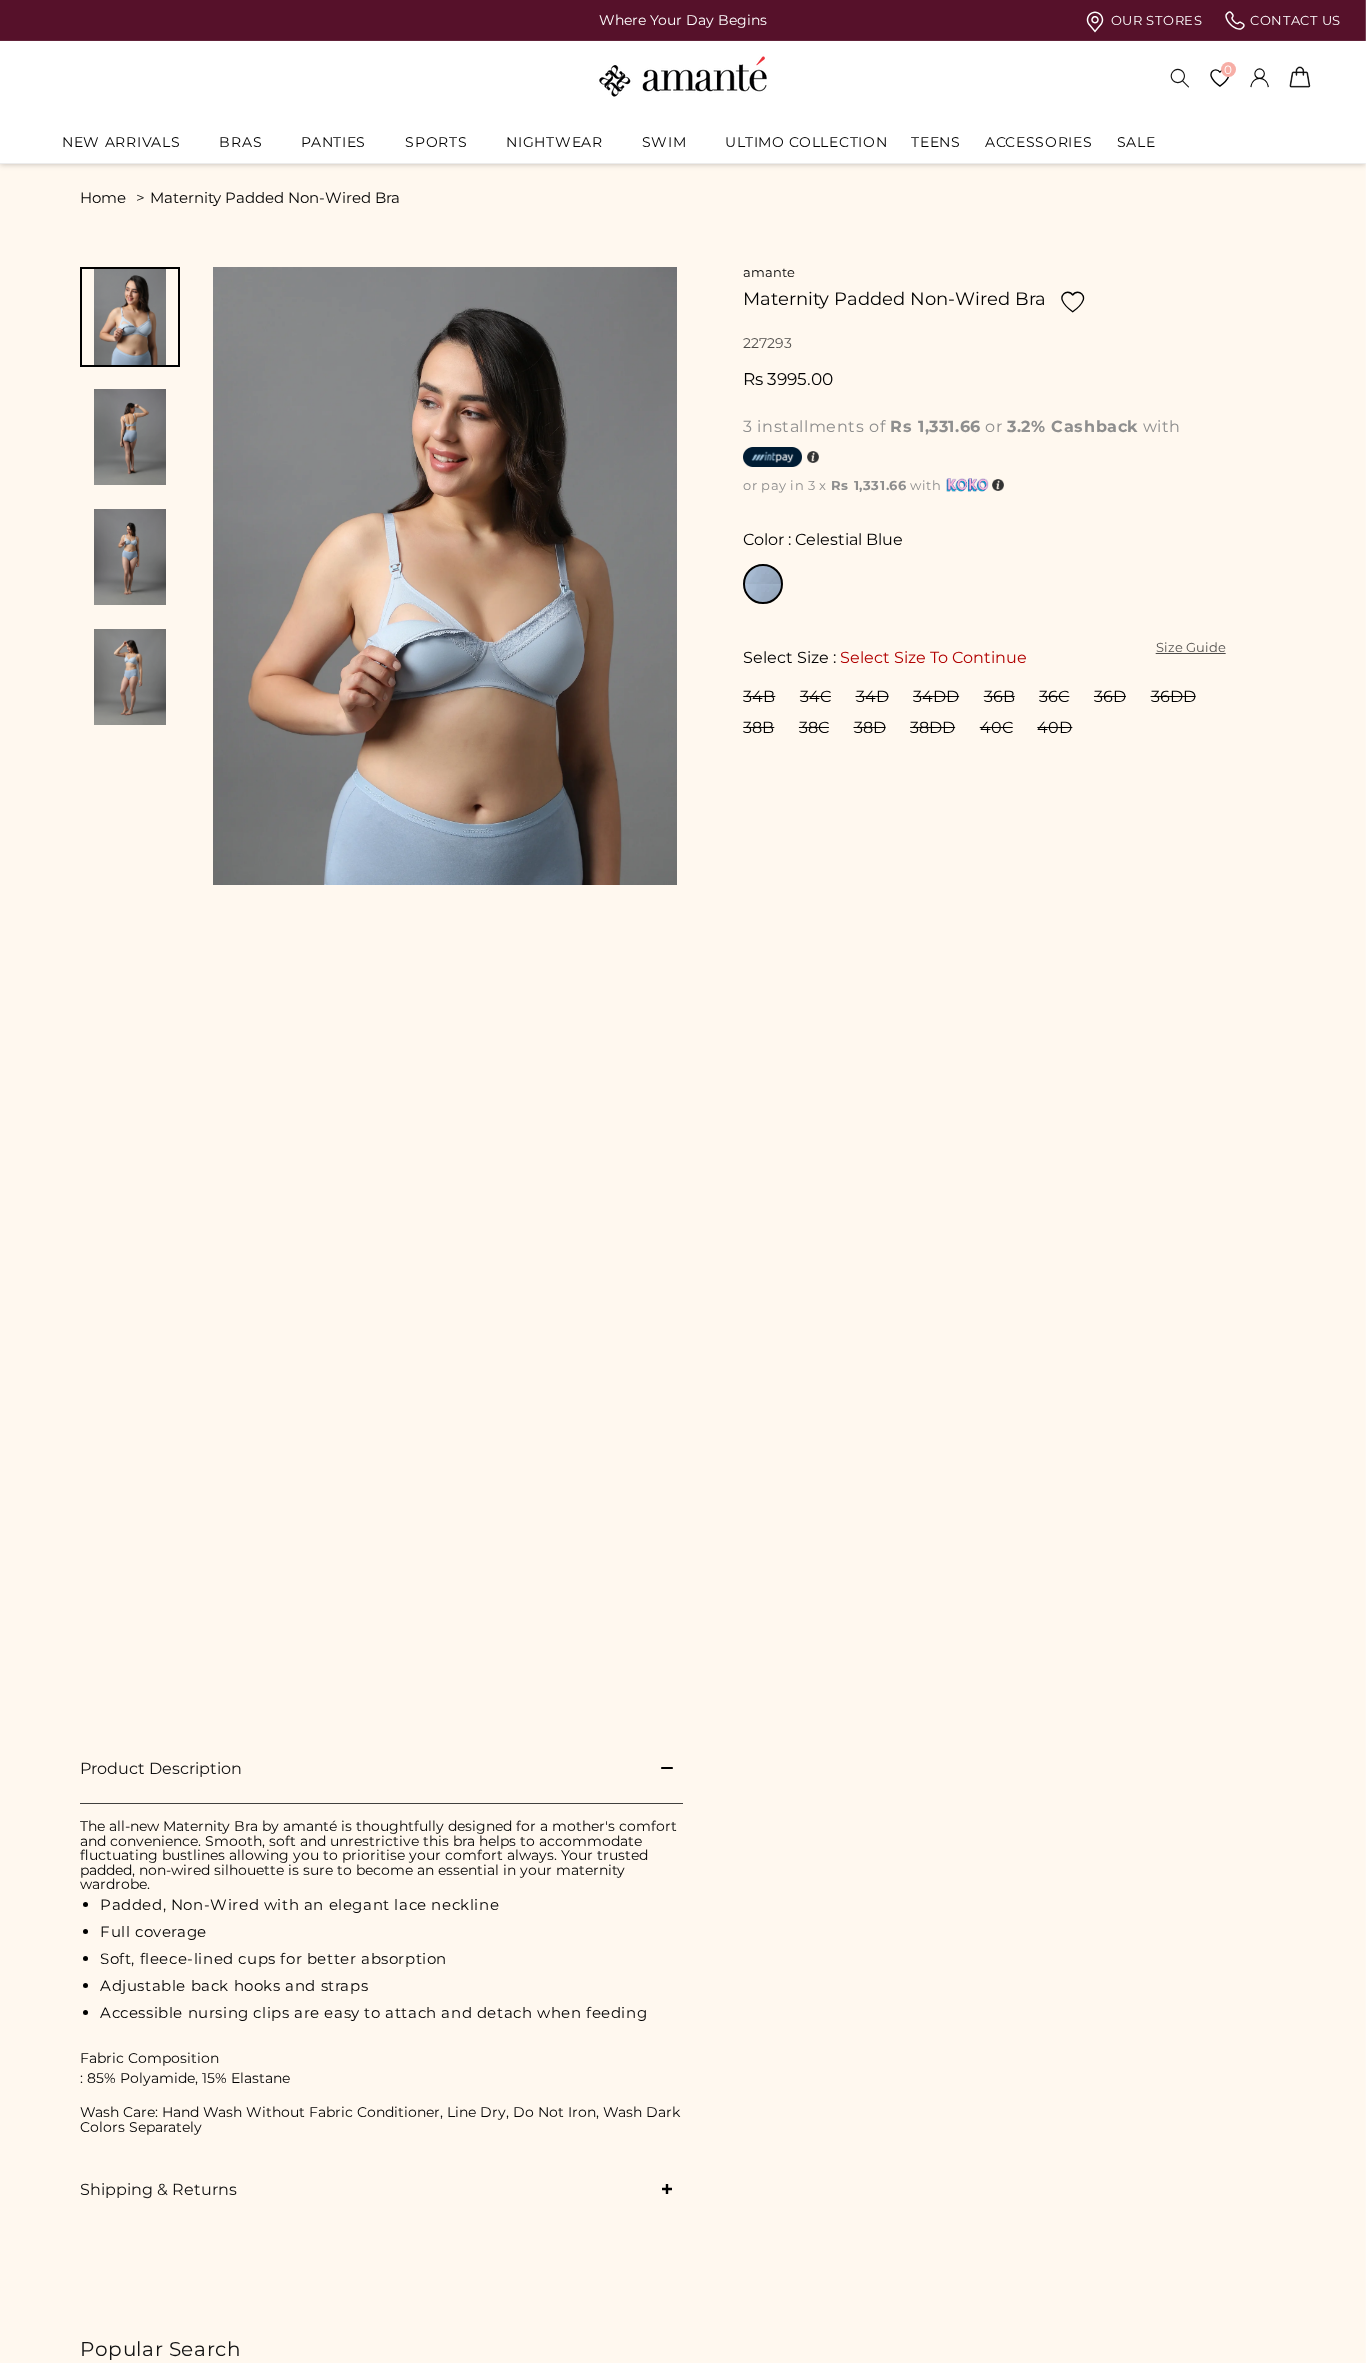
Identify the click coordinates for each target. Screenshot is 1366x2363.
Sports (436, 142)
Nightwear (554, 142)
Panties (333, 142)
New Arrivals (121, 142)
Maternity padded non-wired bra (275, 197)
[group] (683, 20)
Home (103, 197)
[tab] (130, 317)
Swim (664, 142)
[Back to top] (1317, 2319)
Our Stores (1155, 20)
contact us (1293, 20)
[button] (128, 142)
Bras (240, 142)
